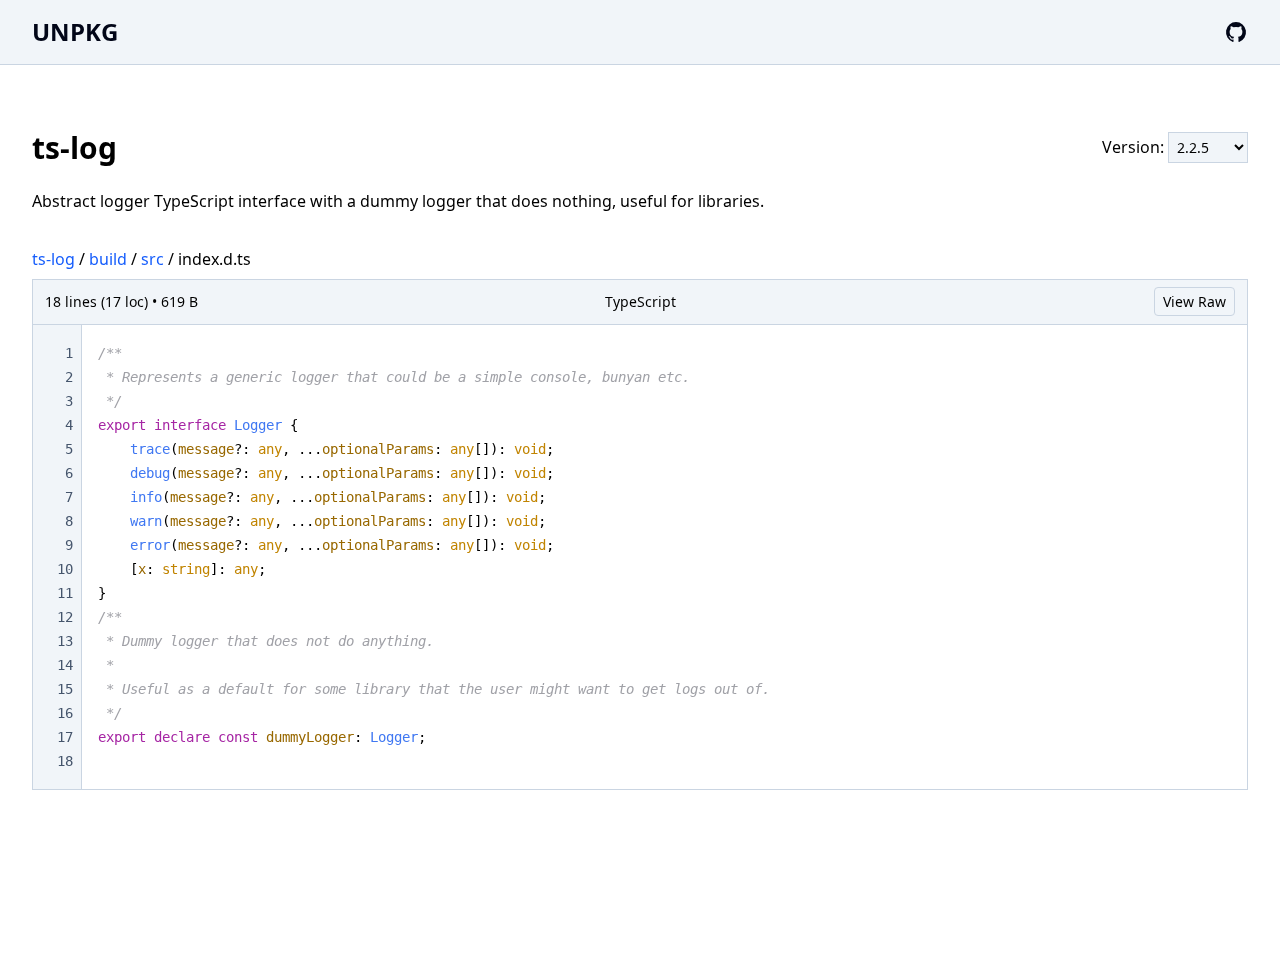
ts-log (53, 259)
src (152, 259)
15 (65, 689)
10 (65, 569)
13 (65, 641)
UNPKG (75, 31)
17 (65, 737)
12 (65, 617)
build (108, 259)
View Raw (1194, 301)
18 (65, 761)
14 (65, 665)
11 (65, 593)
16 (65, 713)
